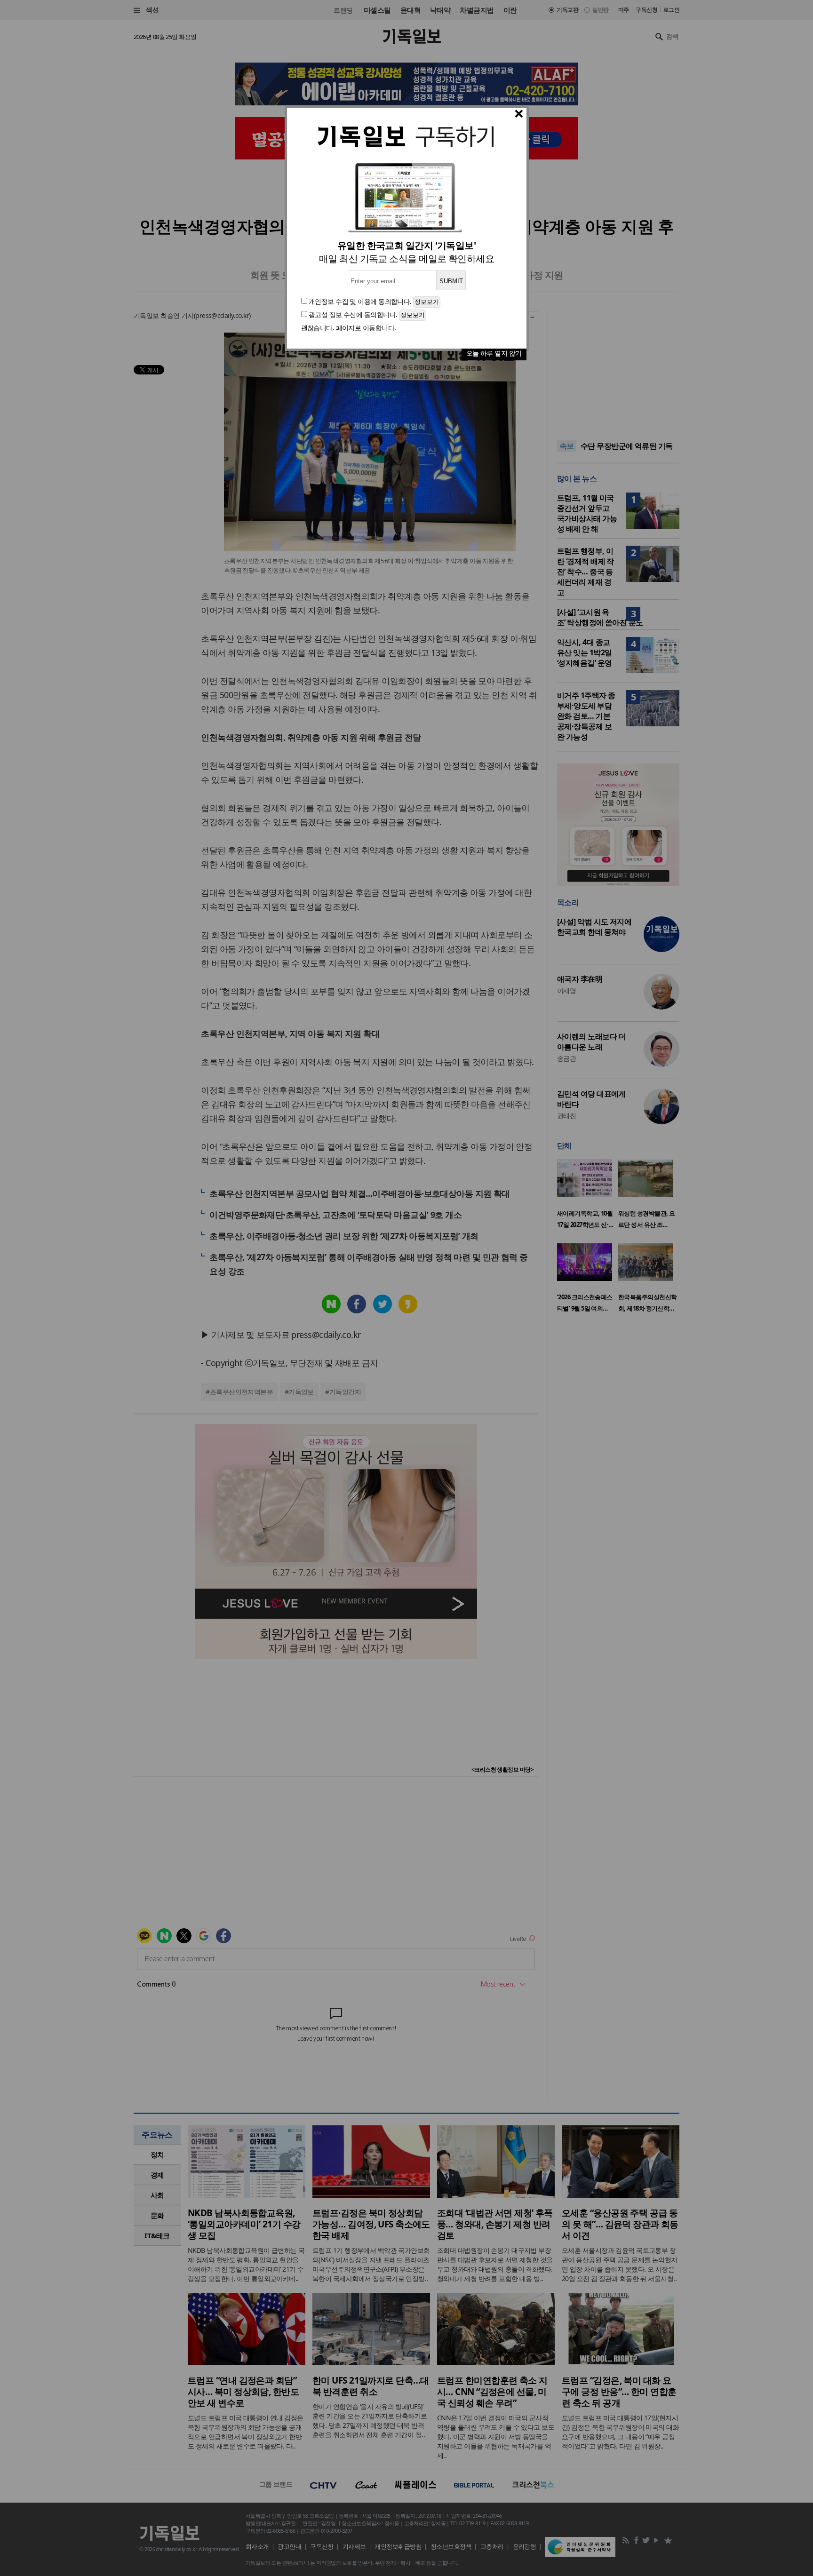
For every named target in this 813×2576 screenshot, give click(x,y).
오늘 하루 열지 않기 (494, 353)
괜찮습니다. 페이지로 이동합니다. (349, 328)
